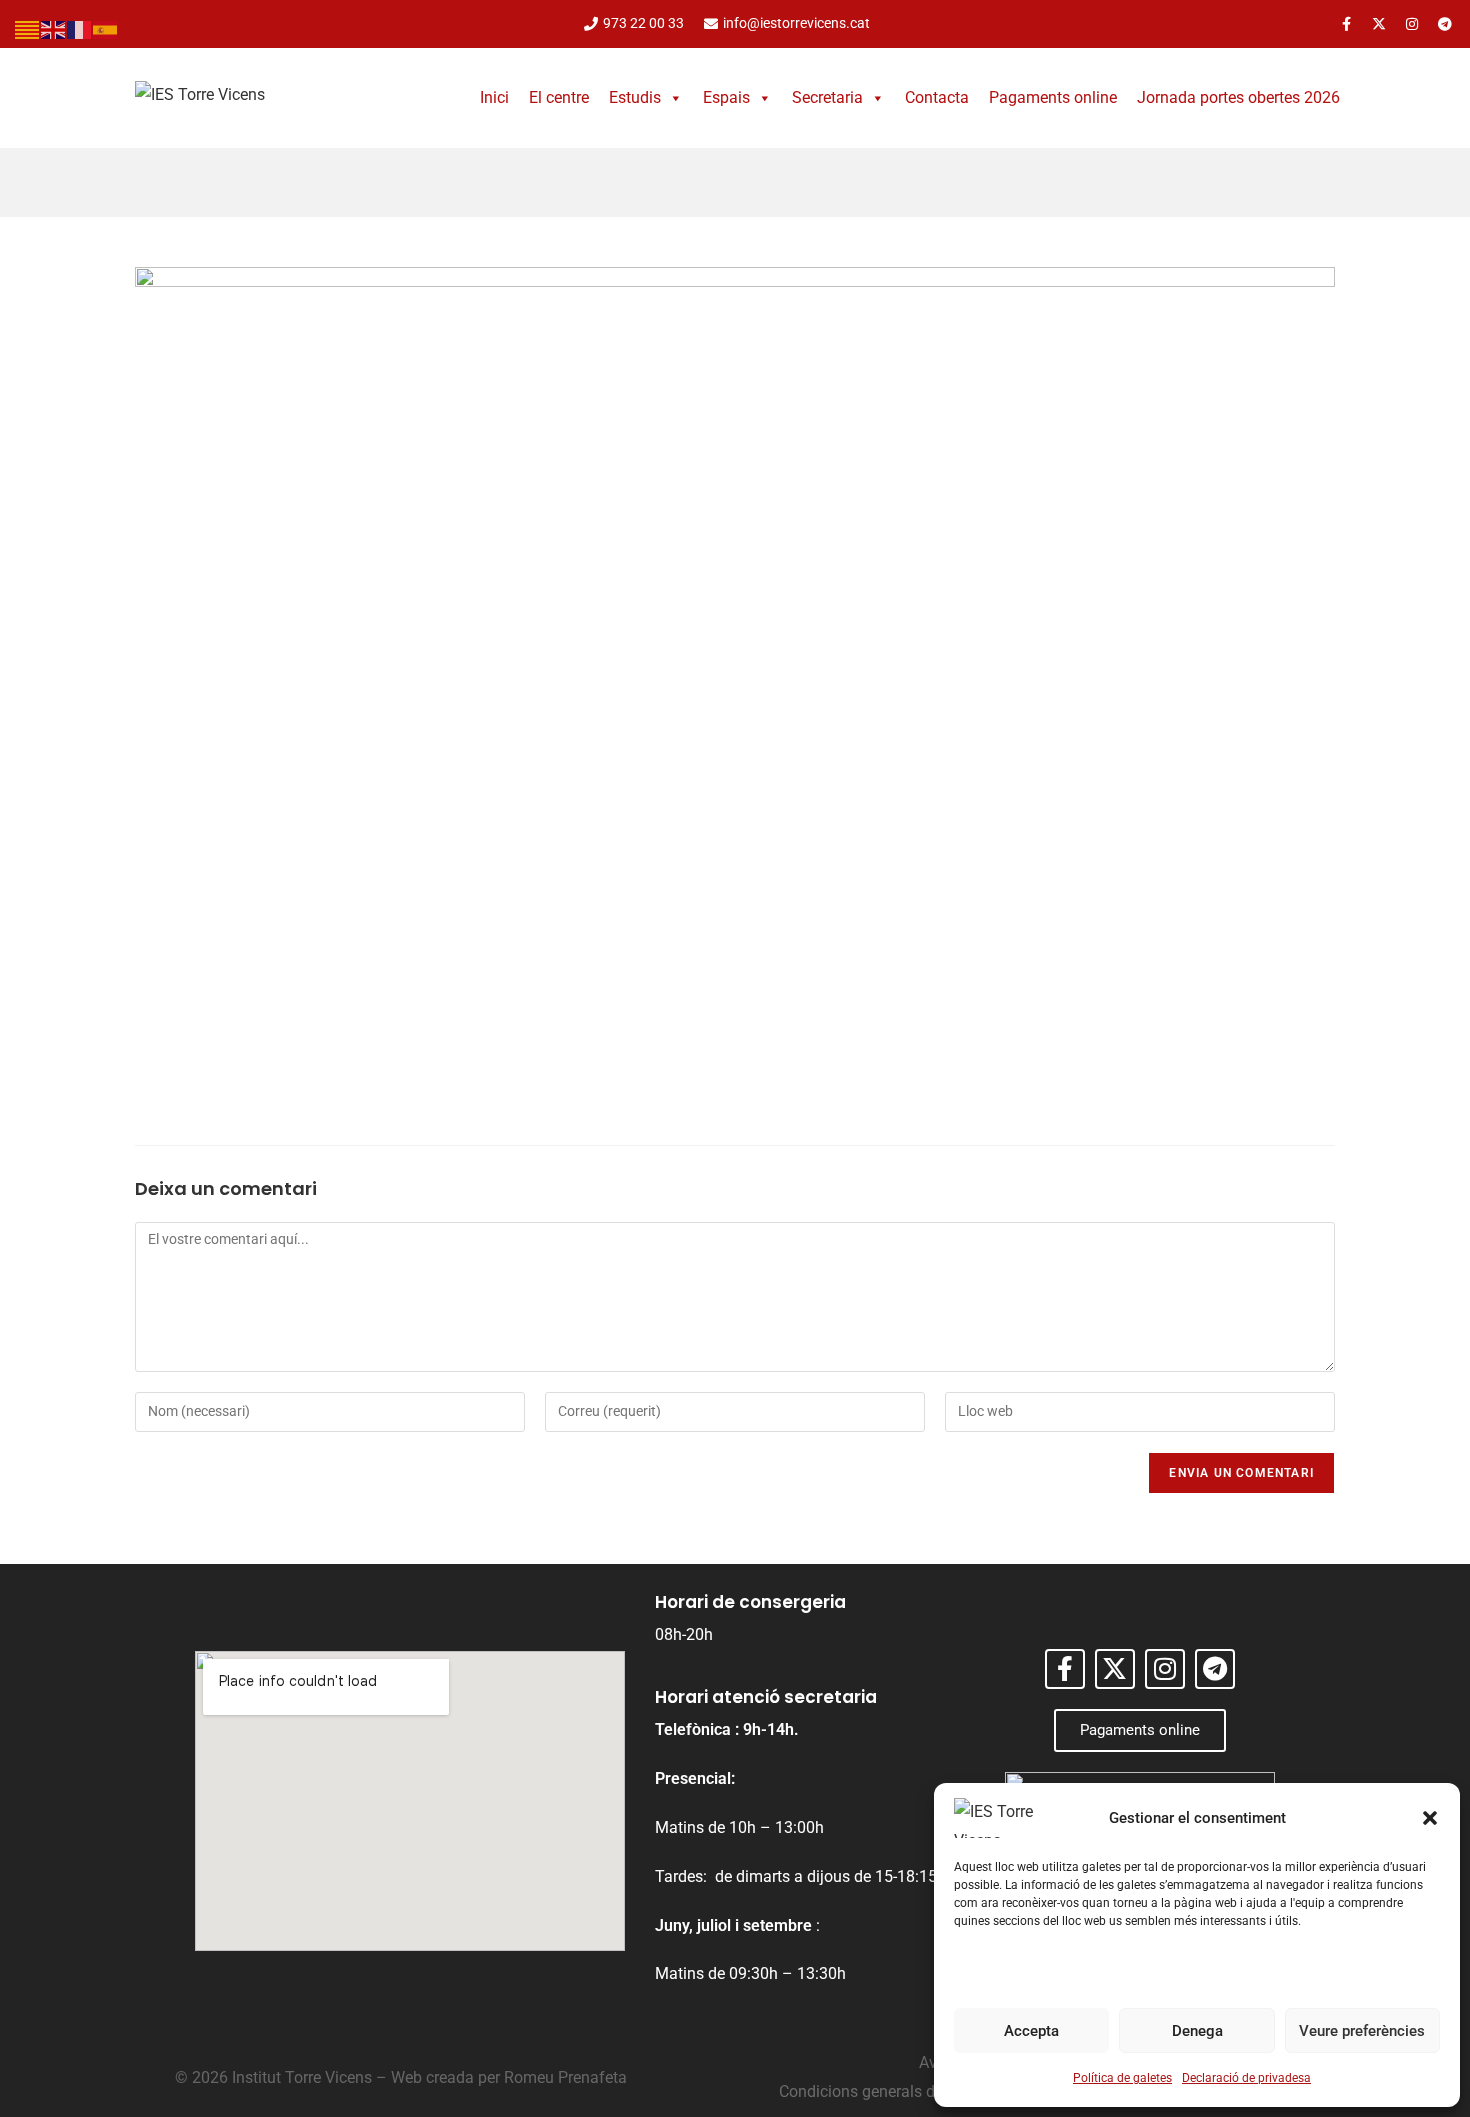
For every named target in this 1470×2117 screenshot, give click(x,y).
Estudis (635, 97)
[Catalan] (28, 28)
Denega (1197, 2031)
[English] (54, 28)
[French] (80, 28)
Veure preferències (1362, 2031)
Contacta (937, 97)
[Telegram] (1445, 24)
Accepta (1031, 2031)
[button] (1430, 1818)
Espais (726, 97)
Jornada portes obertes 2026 (1238, 97)
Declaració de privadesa (1246, 2078)
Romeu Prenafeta (565, 2077)
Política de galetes (1122, 2078)
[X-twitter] (1379, 24)
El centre (559, 97)
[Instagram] (1412, 24)
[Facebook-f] (1346, 24)
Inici (494, 97)
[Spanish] (106, 28)
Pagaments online (1053, 97)
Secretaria (827, 97)
